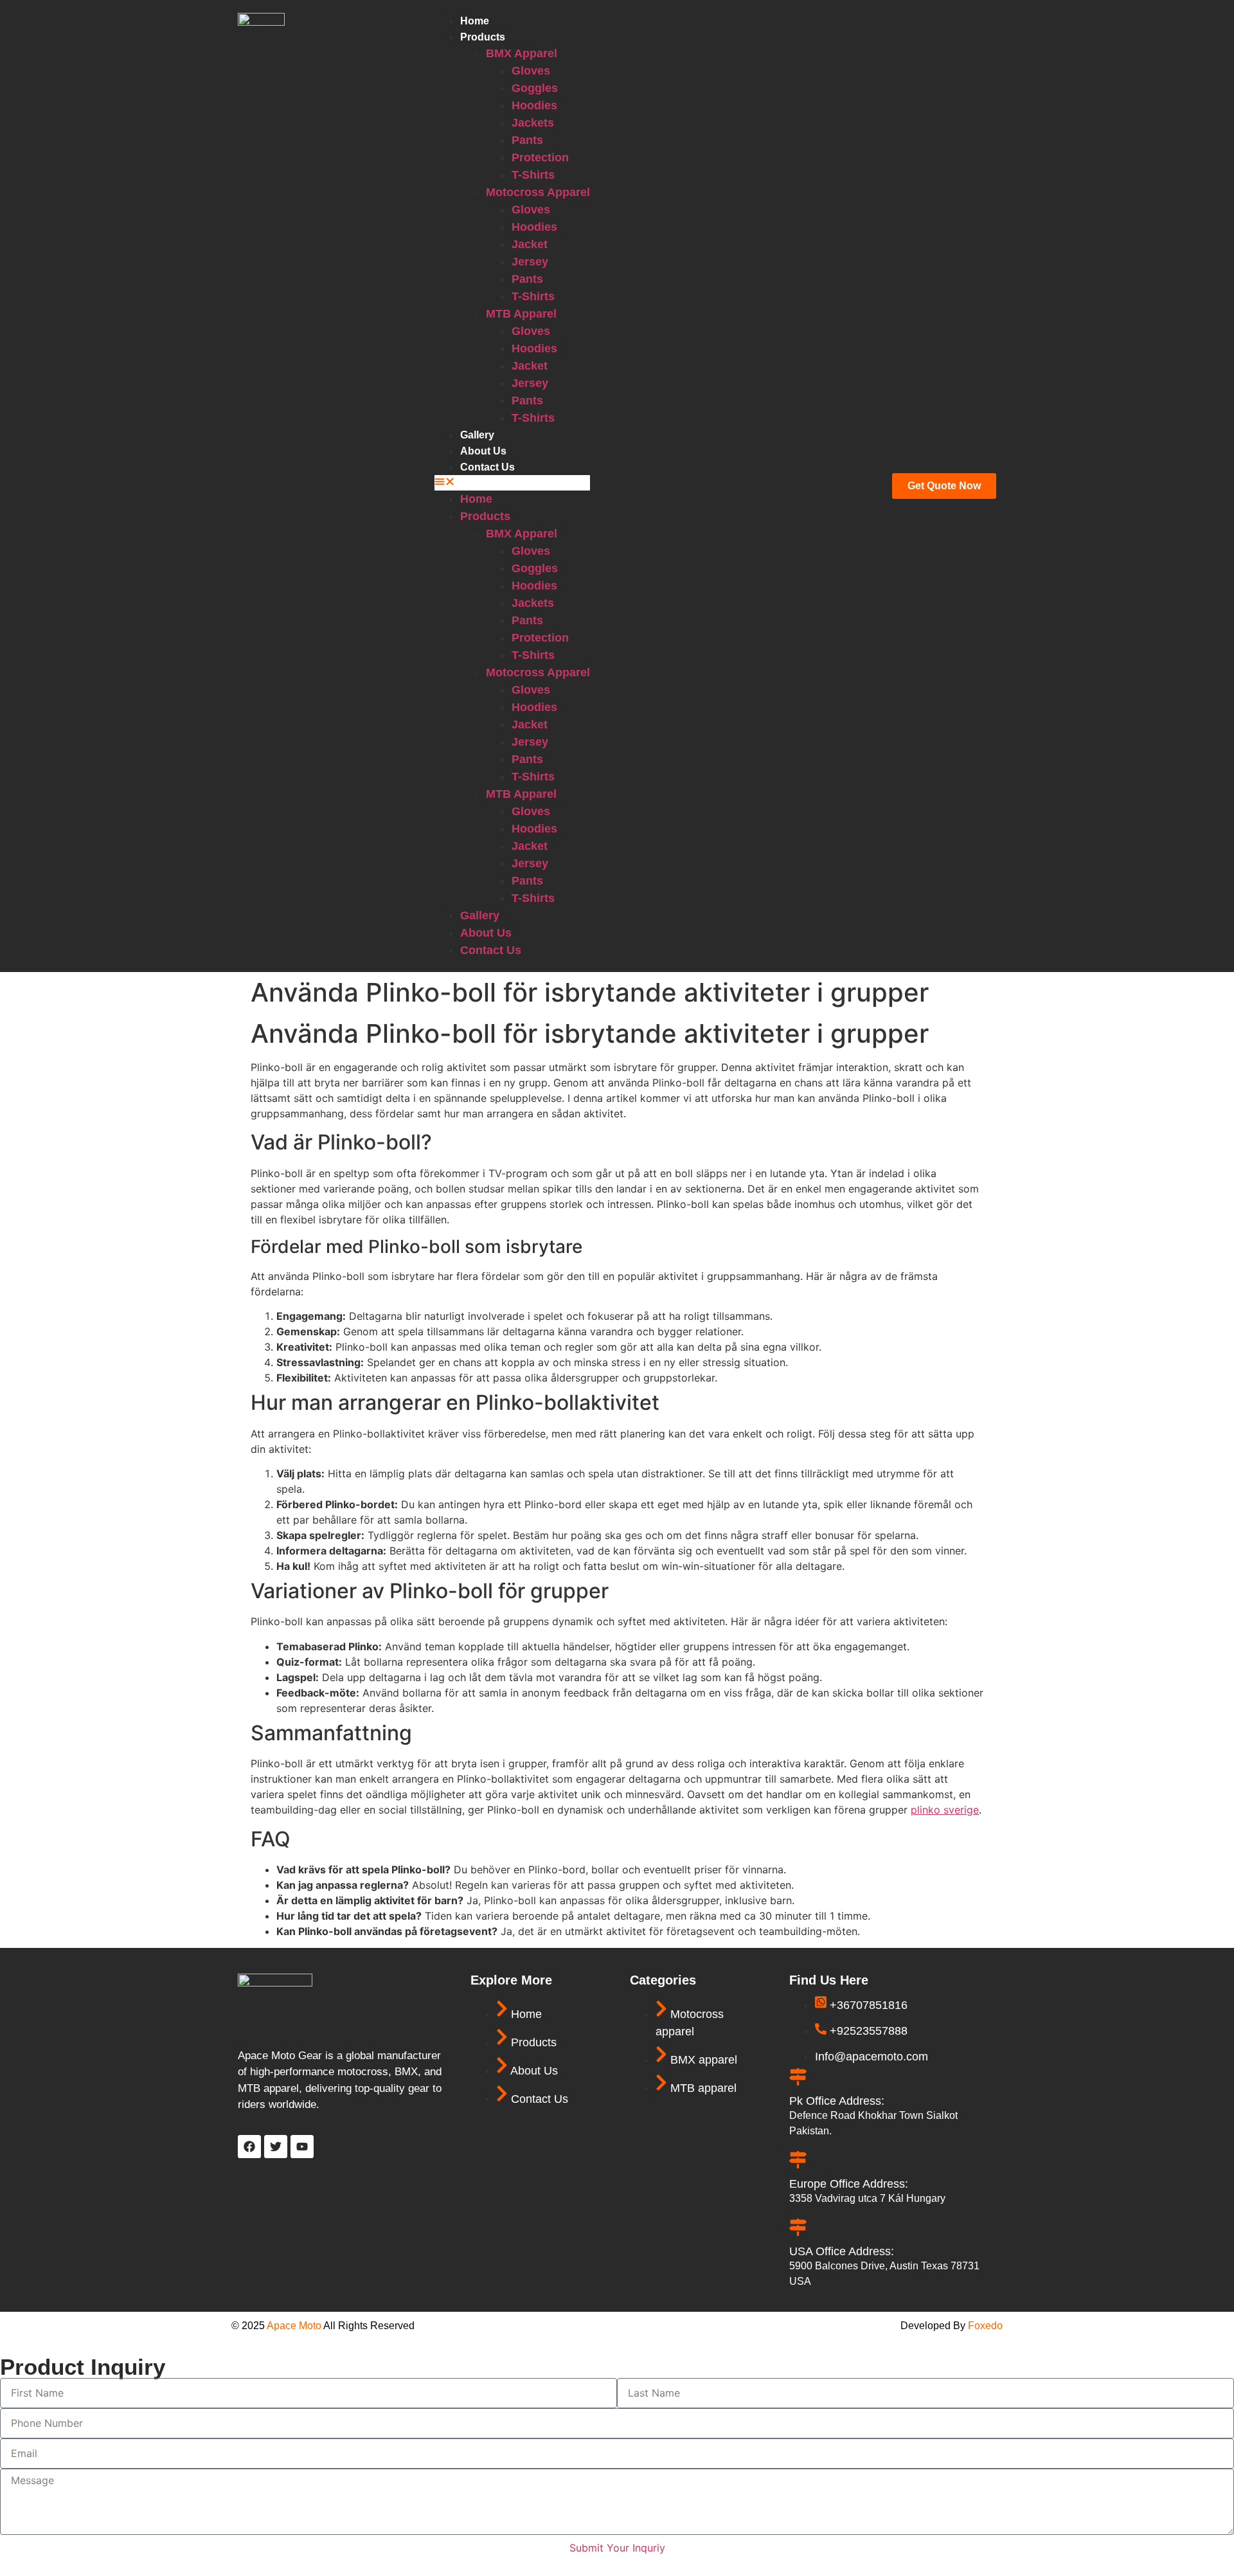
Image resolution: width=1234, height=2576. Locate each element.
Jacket (530, 244)
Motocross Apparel (538, 192)
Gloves (531, 71)
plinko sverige (945, 1810)
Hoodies (534, 105)
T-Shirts (533, 175)
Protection (540, 158)
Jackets (533, 123)
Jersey (530, 262)
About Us (483, 451)
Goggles (535, 88)
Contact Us (487, 467)
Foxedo (984, 2326)
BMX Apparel (522, 53)
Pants (527, 140)
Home (475, 21)
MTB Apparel (521, 314)
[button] (512, 483)
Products (483, 37)
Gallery (477, 435)
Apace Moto (294, 2326)
